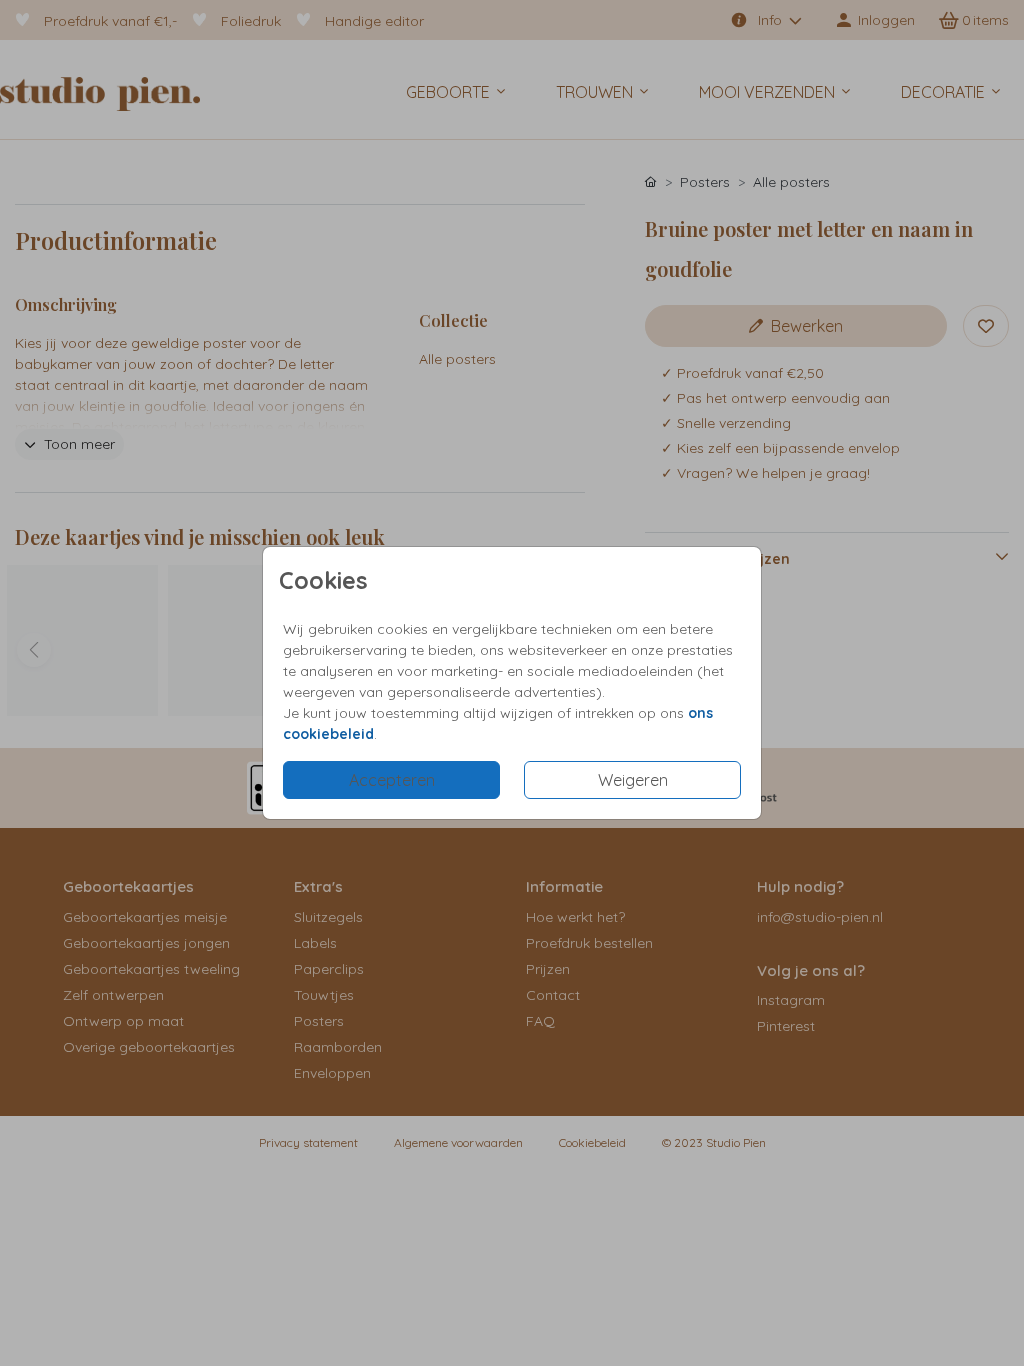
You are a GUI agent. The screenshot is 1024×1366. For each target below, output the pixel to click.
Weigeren (633, 780)
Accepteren (392, 780)
